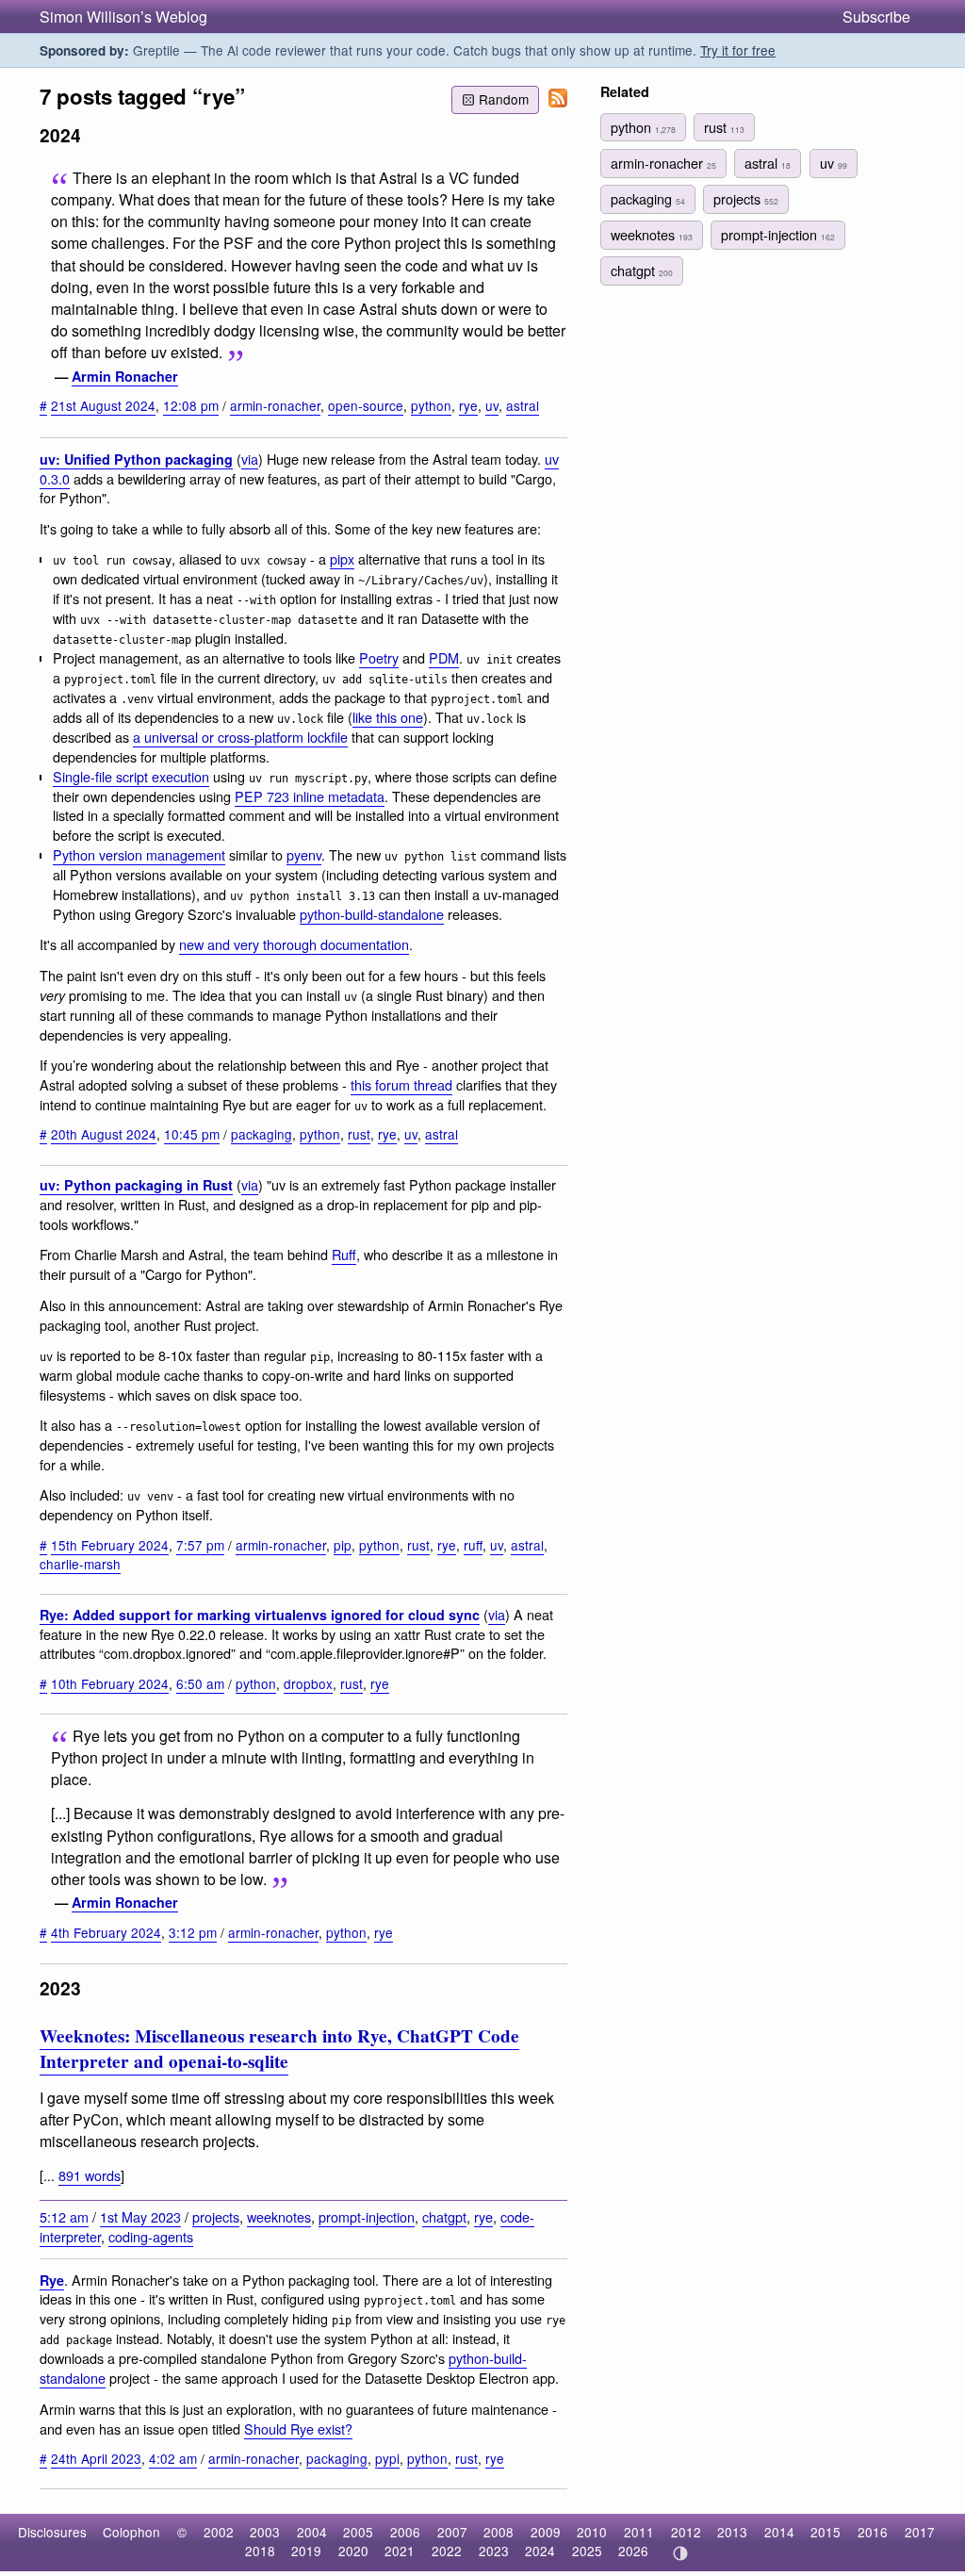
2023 (494, 2551)
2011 (639, 2532)
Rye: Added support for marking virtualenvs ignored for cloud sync (260, 1615)
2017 (920, 2532)
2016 (873, 2532)
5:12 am (64, 2216)
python (431, 405)
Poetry (379, 657)
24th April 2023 (96, 2458)
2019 (306, 2551)
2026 (633, 2551)
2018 (260, 2551)
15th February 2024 (110, 1545)
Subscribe (876, 16)
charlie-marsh (80, 1564)
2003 (265, 2532)
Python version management (139, 854)
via (250, 459)
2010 (592, 2532)
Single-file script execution (131, 776)
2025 (587, 2551)
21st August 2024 (103, 405)
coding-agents (151, 2236)
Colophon (131, 2532)
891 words (90, 2175)
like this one (388, 717)
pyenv (304, 854)
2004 (312, 2532)
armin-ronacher (275, 405)
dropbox (308, 1683)
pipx (342, 558)
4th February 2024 (106, 1932)
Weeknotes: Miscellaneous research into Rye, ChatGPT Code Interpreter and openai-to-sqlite (279, 2049)
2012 (686, 2532)
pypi (387, 2458)
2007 (452, 2532)
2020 (353, 2551)
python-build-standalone (372, 914)
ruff (473, 1545)
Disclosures (52, 2532)
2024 (540, 2551)
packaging (262, 1134)
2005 (358, 2532)
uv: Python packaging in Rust (136, 1185)
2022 (447, 2551)
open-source (366, 405)
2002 (219, 2532)
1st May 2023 (140, 2216)
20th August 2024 (104, 1134)
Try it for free (738, 50)
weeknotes (279, 2216)
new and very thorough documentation (294, 944)
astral (523, 405)
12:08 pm (191, 405)
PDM (444, 657)
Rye (52, 2280)
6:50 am (200, 1683)
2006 (405, 2532)
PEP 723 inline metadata (310, 796)
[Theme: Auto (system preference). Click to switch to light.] (680, 2553)
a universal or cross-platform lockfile (240, 737)
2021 (400, 2551)
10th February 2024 (110, 1683)
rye (468, 405)
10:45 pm (192, 1134)
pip (343, 1545)
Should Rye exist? (298, 2428)
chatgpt (444, 2216)
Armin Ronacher (125, 376)
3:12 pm (193, 1932)
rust (359, 1134)
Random (504, 99)
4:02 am (173, 2458)
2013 (732, 2532)
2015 (826, 2532)
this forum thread (401, 1084)
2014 (779, 2532)
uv (492, 405)
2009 (546, 2532)
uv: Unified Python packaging (136, 459)
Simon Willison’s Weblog (123, 16)
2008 (499, 2532)
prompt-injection (367, 2216)
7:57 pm (200, 1545)
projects (216, 2216)
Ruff (344, 1254)
